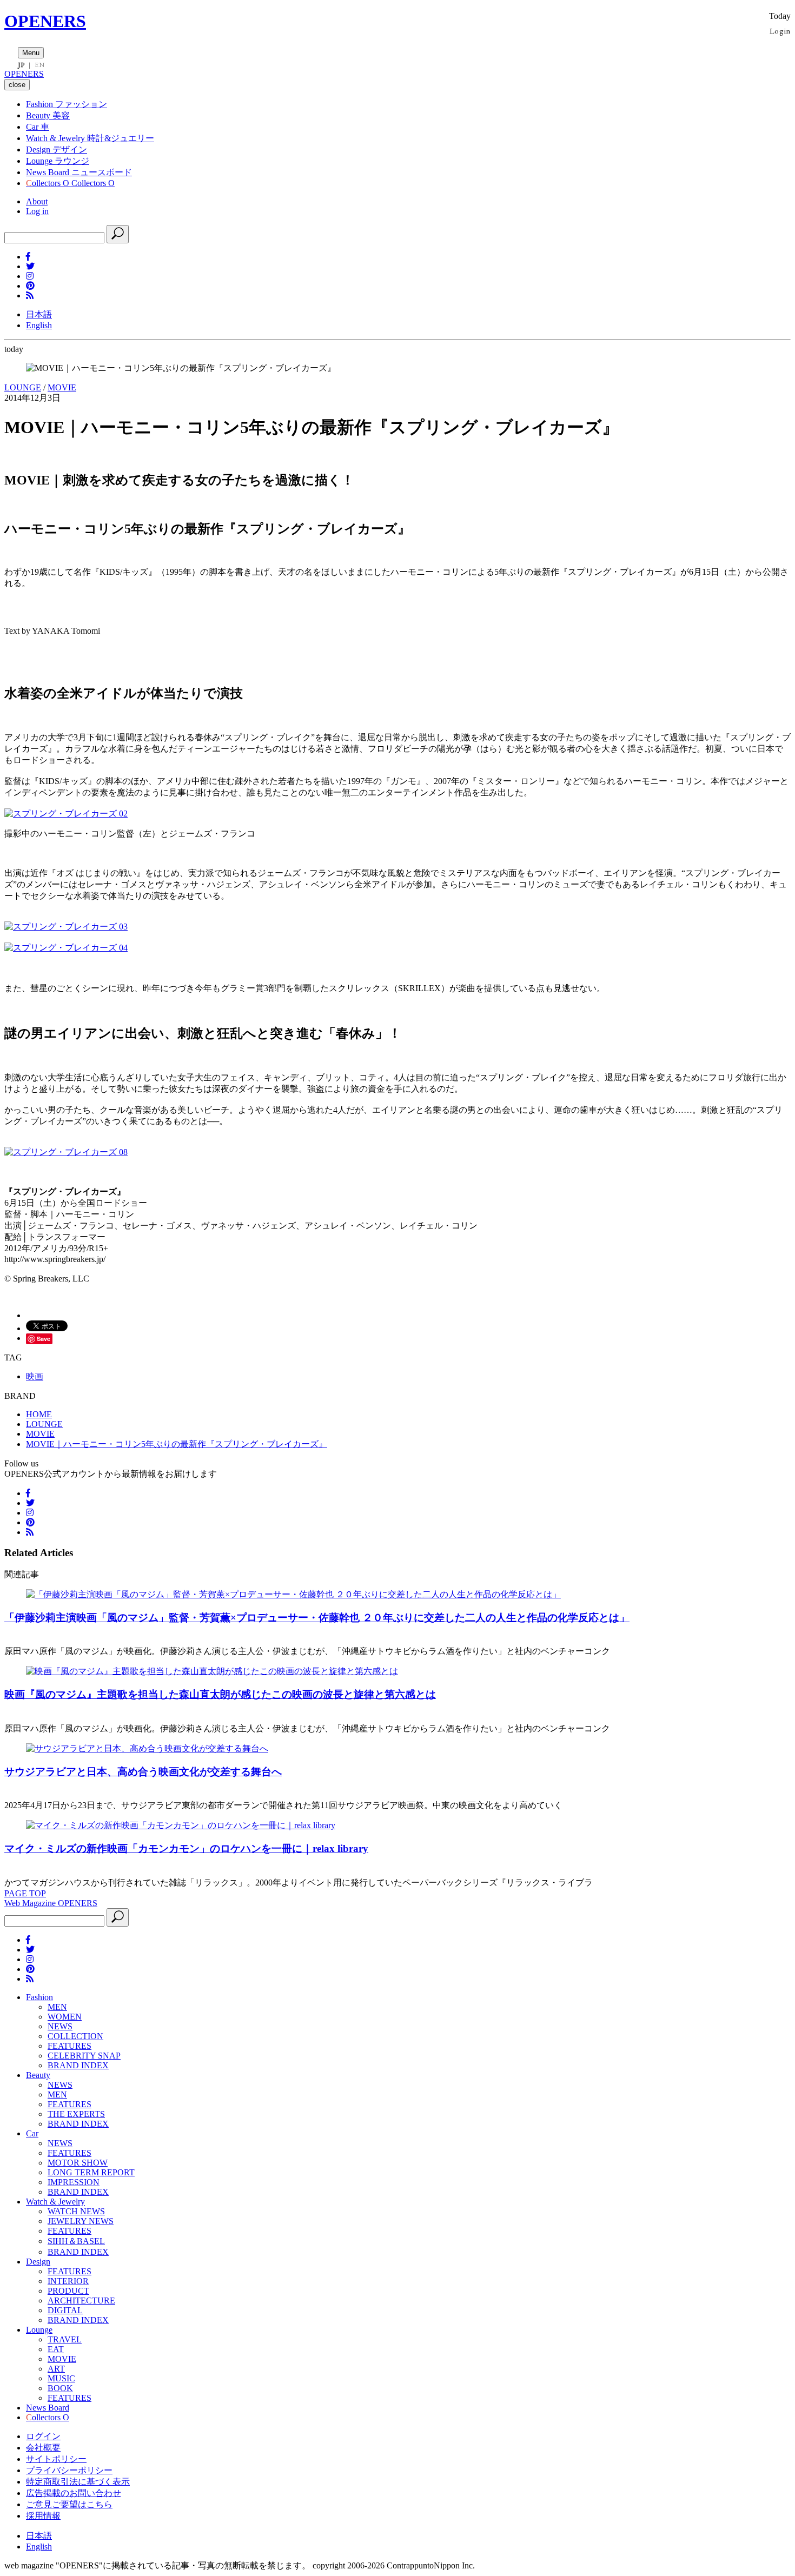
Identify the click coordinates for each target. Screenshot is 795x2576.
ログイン (43, 2436)
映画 (35, 1376)
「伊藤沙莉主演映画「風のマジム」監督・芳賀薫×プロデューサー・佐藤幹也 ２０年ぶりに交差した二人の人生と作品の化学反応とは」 (317, 1618)
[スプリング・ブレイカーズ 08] (66, 1152)
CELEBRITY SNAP (84, 2056)
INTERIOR (68, 2281)
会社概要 (43, 2448)
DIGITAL (65, 2310)
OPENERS (45, 21)
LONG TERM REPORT (91, 2172)
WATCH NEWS (76, 2211)
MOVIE (62, 387)
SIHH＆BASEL (76, 2241)
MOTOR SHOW (78, 2163)
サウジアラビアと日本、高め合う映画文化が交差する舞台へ (143, 1772)
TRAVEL (65, 2339)
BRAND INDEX (78, 2065)
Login (780, 31)
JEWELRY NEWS (81, 2221)
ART (56, 2369)
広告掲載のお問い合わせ (74, 2493)
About (37, 201)
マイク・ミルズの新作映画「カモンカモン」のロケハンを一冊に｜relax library (186, 1848)
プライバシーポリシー (69, 2470)
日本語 (39, 314)
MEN (57, 2007)
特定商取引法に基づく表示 (78, 2482)
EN (39, 65)
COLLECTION (75, 2036)
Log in (37, 211)
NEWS (60, 2026)
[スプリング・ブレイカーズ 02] (66, 814)
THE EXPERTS (76, 2114)
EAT (56, 2349)
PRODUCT (68, 2291)
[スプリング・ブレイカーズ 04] (66, 948)
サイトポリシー (56, 2459)
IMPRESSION (74, 2182)
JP (21, 65)
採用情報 (43, 2516)
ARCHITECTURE (81, 2301)
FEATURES (69, 2046)
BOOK (60, 2388)
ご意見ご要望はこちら (69, 2504)
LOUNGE (23, 387)
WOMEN (65, 2017)
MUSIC (61, 2378)
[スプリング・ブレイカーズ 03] (66, 927)
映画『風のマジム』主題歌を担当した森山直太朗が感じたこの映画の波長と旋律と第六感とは (220, 1694)
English (39, 325)
